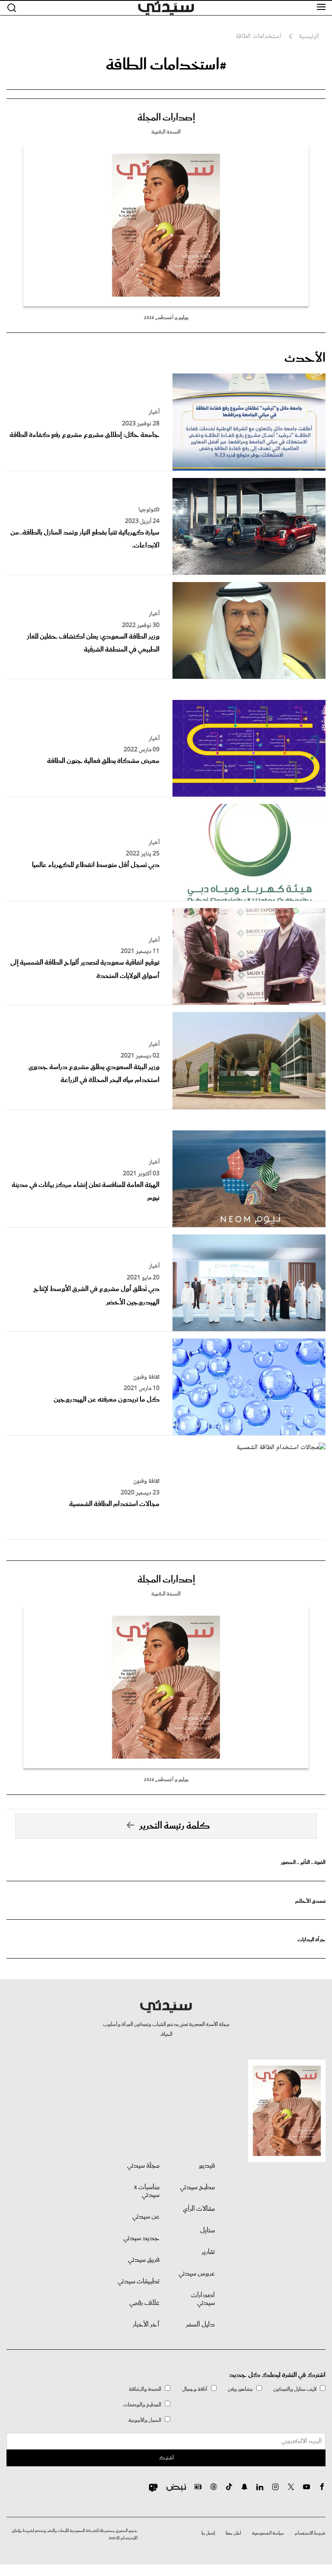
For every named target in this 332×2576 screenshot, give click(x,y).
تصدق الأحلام (310, 1901)
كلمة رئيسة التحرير (175, 1826)
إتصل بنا (208, 2533)
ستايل (207, 2231)
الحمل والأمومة (145, 2420)
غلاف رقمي (144, 2303)
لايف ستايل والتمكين (295, 2389)
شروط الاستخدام (310, 2533)
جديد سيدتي (141, 2238)
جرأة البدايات (311, 1940)
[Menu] (321, 7)
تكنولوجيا (149, 510)
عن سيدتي (146, 2217)
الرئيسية (309, 37)
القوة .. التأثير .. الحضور (303, 1862)
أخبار (154, 412)
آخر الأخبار (146, 2325)
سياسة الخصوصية (268, 2533)
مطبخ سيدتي (197, 2187)
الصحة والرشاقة (145, 2389)
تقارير (208, 2252)
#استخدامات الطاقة (166, 65)
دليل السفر (200, 2325)
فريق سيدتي (144, 2260)
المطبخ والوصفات (142, 2405)
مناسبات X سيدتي (147, 2191)
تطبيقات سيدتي (139, 2282)
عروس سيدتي (197, 2274)
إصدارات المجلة (166, 118)
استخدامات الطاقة (259, 37)
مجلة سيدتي (143, 2166)
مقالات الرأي (199, 2209)
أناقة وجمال (195, 2389)
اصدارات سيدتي (203, 2299)
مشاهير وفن (240, 2389)
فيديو (207, 2166)
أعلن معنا (233, 2533)
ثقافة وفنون (146, 1377)
